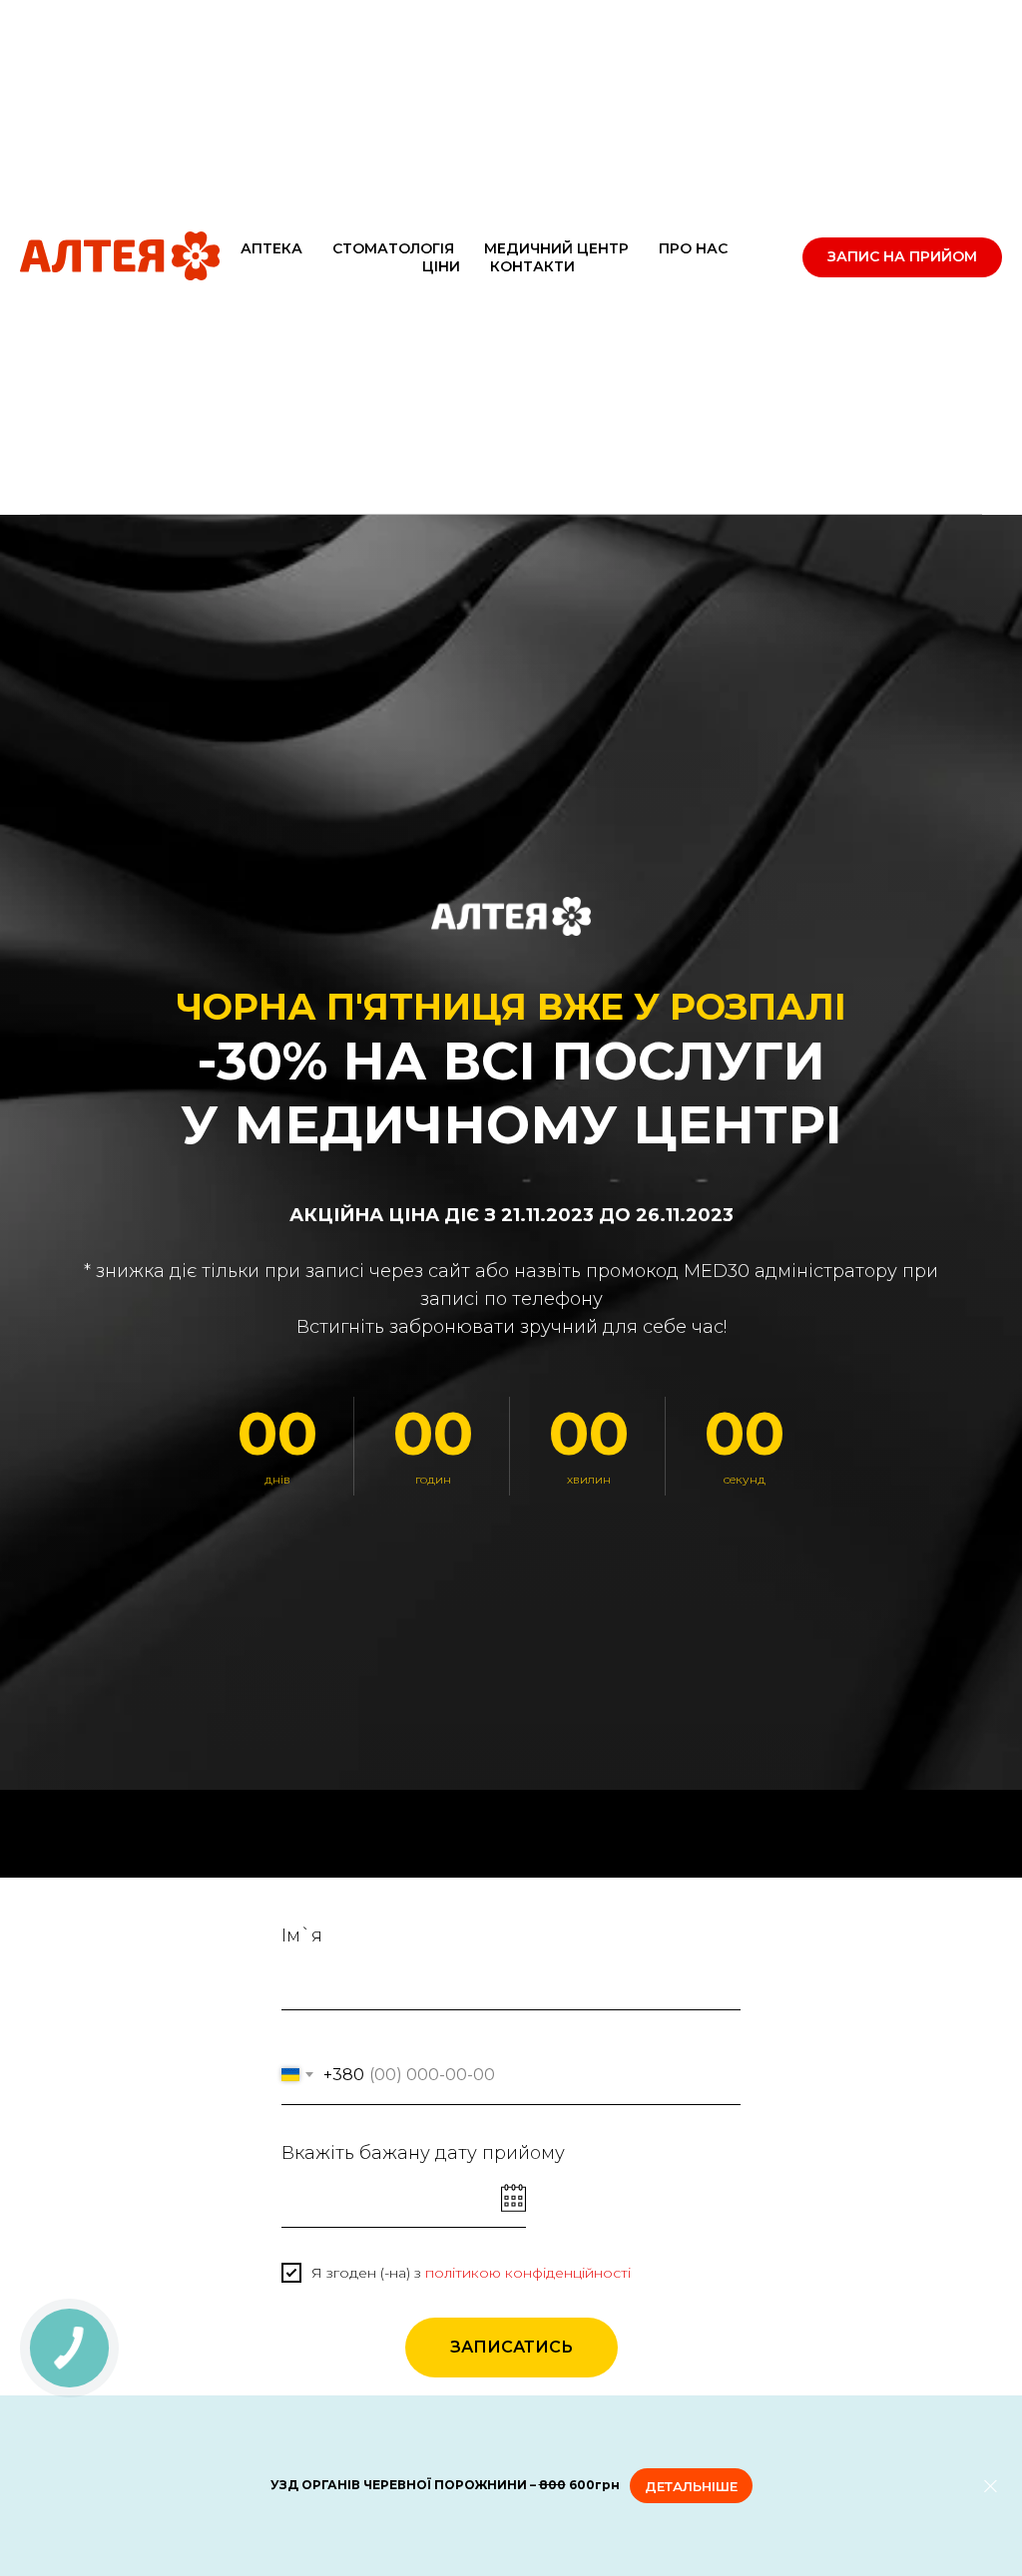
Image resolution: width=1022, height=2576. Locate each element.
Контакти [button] (532, 266)
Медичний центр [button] (556, 248)
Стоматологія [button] (393, 248)
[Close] (991, 2486)
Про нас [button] (693, 248)
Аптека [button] (271, 248)
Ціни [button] (441, 266)
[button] (902, 257)
